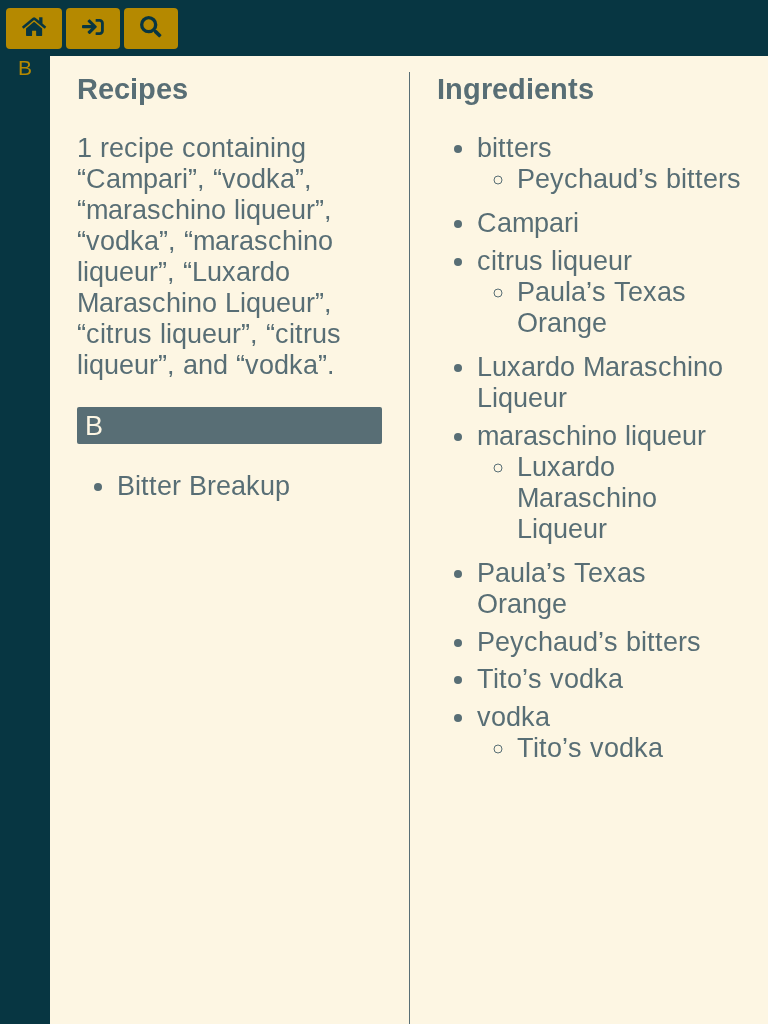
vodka (513, 717)
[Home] (34, 28)
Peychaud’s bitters (629, 179)
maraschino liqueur (591, 436)
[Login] (93, 28)
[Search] (151, 28)
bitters (514, 148)
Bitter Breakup (203, 486)
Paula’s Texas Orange (601, 307)
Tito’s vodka (550, 679)
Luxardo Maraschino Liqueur (587, 498)
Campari (528, 223)
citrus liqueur (554, 261)
